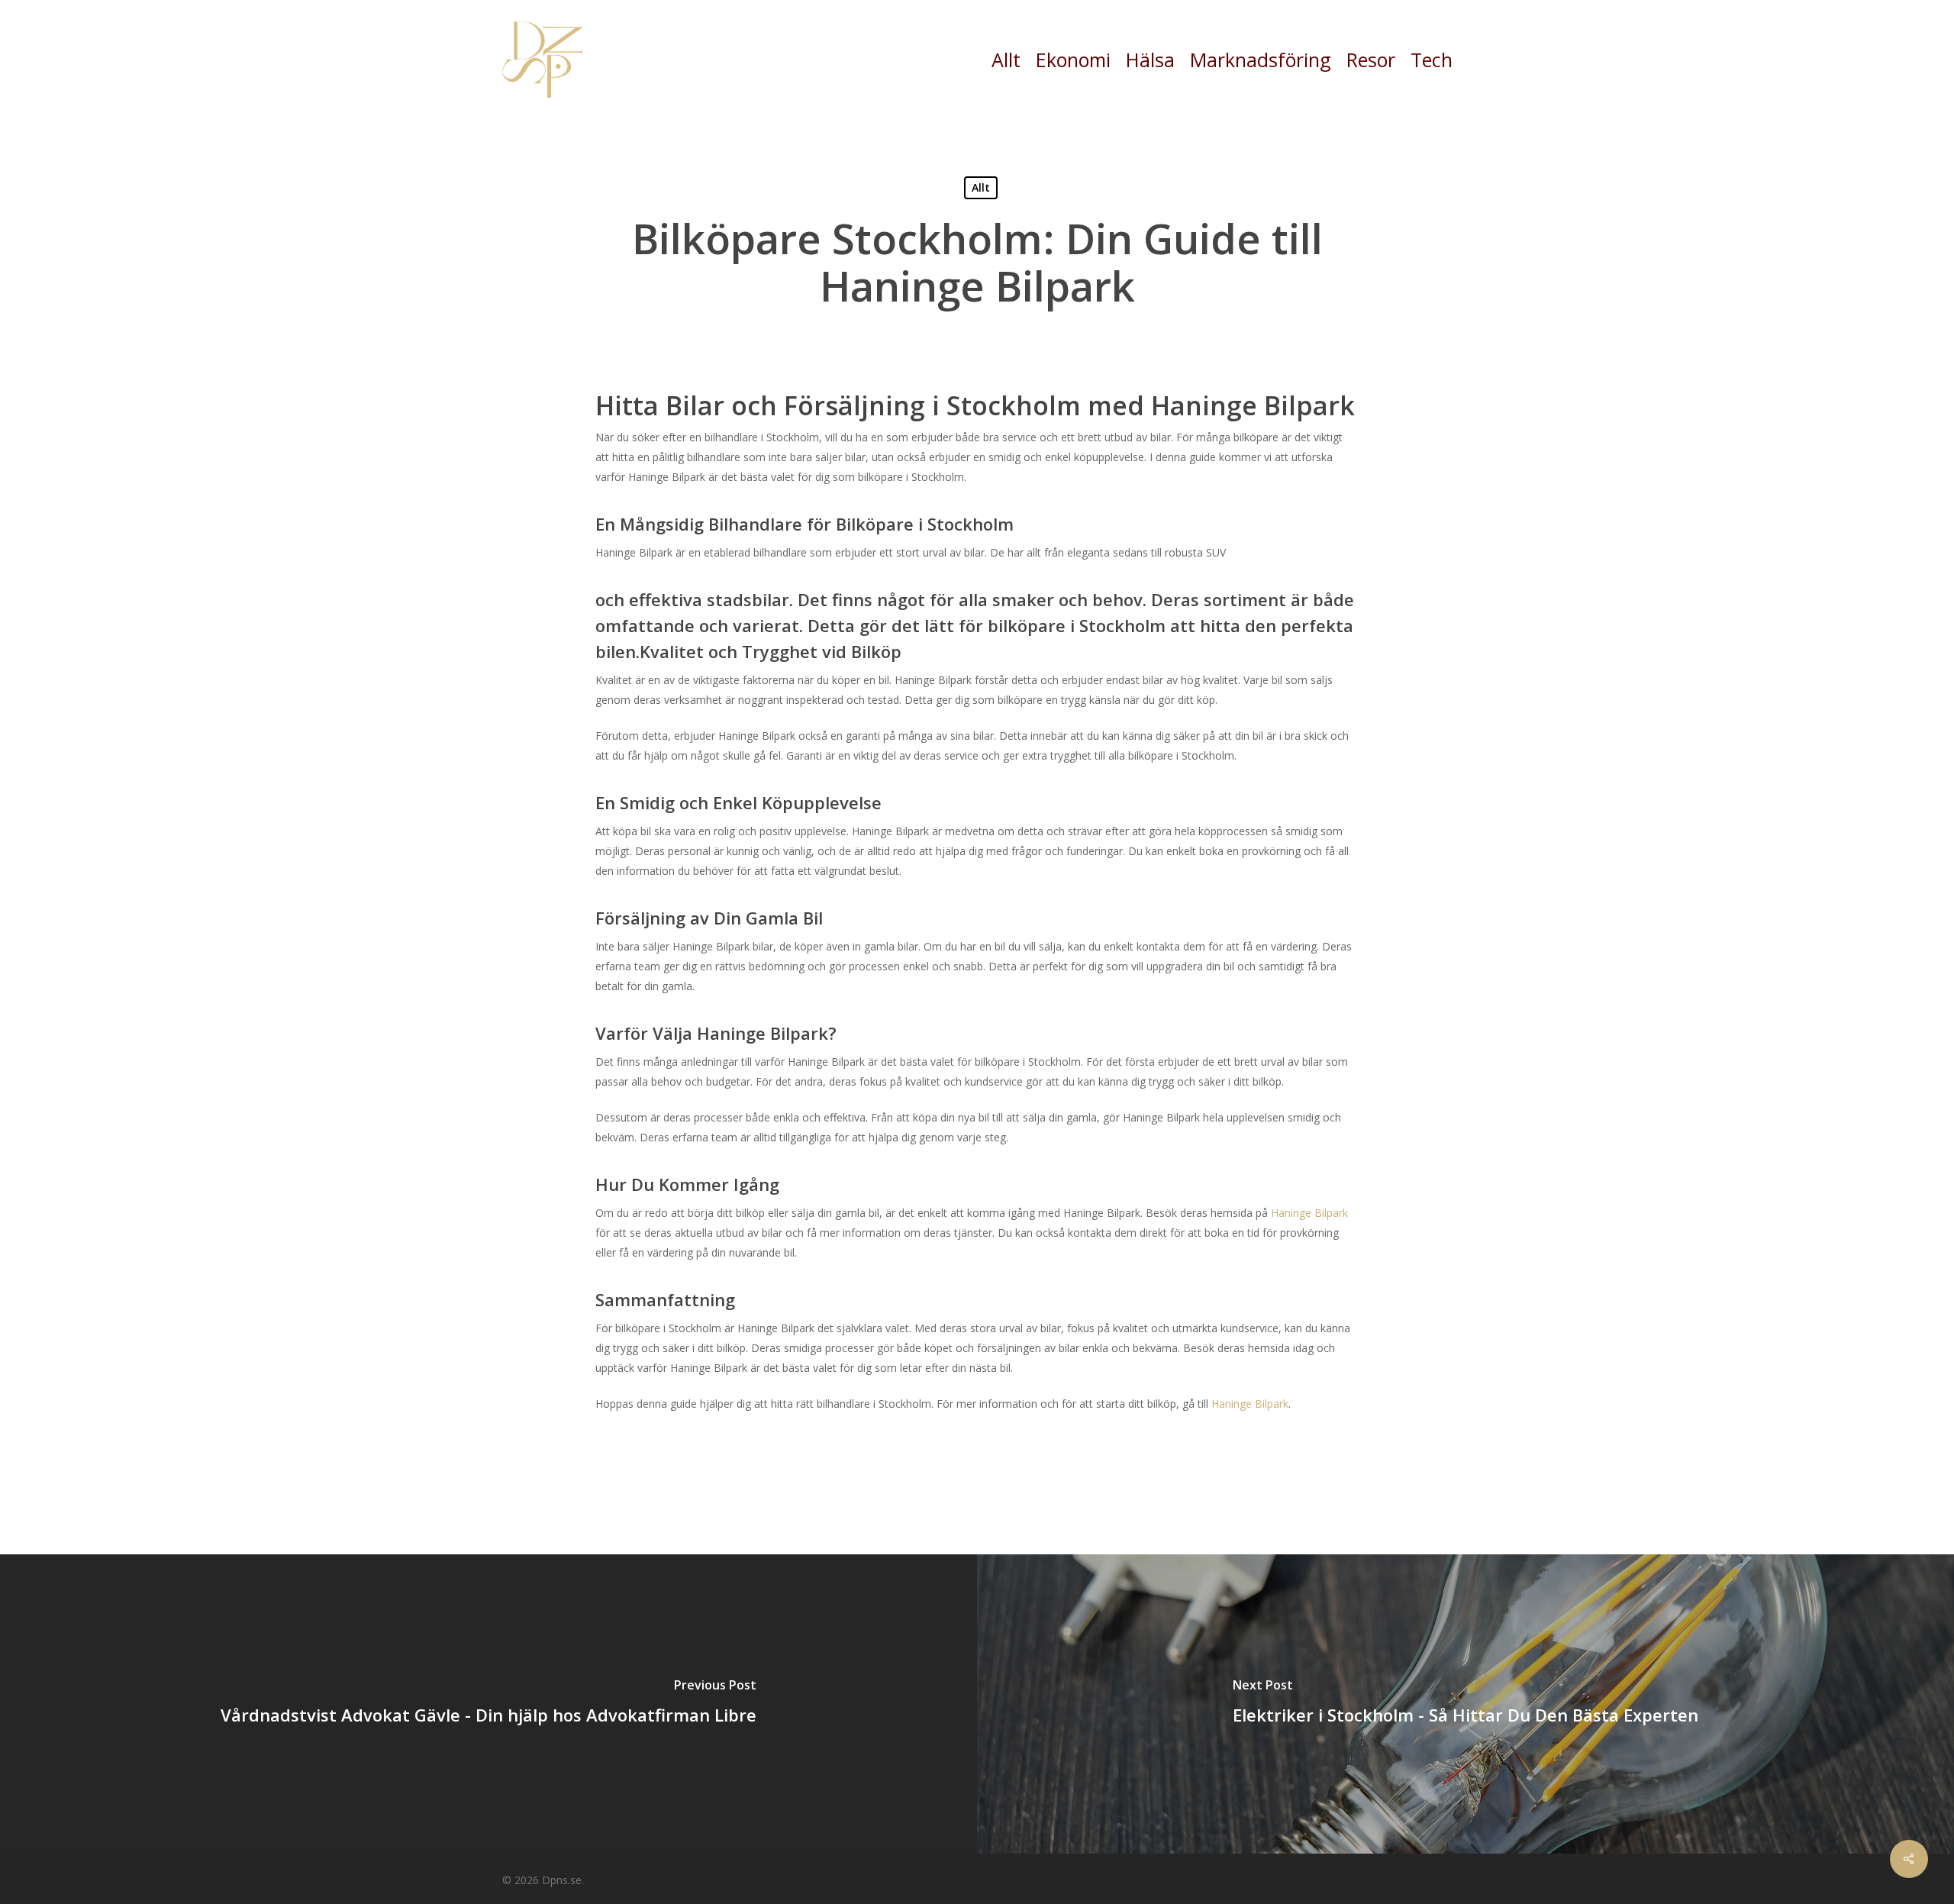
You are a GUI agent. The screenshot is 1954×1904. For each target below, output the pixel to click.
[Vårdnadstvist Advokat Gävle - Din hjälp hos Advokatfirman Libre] (488, 1704)
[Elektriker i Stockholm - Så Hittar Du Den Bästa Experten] (1465, 1704)
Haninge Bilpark (1309, 1213)
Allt (981, 187)
